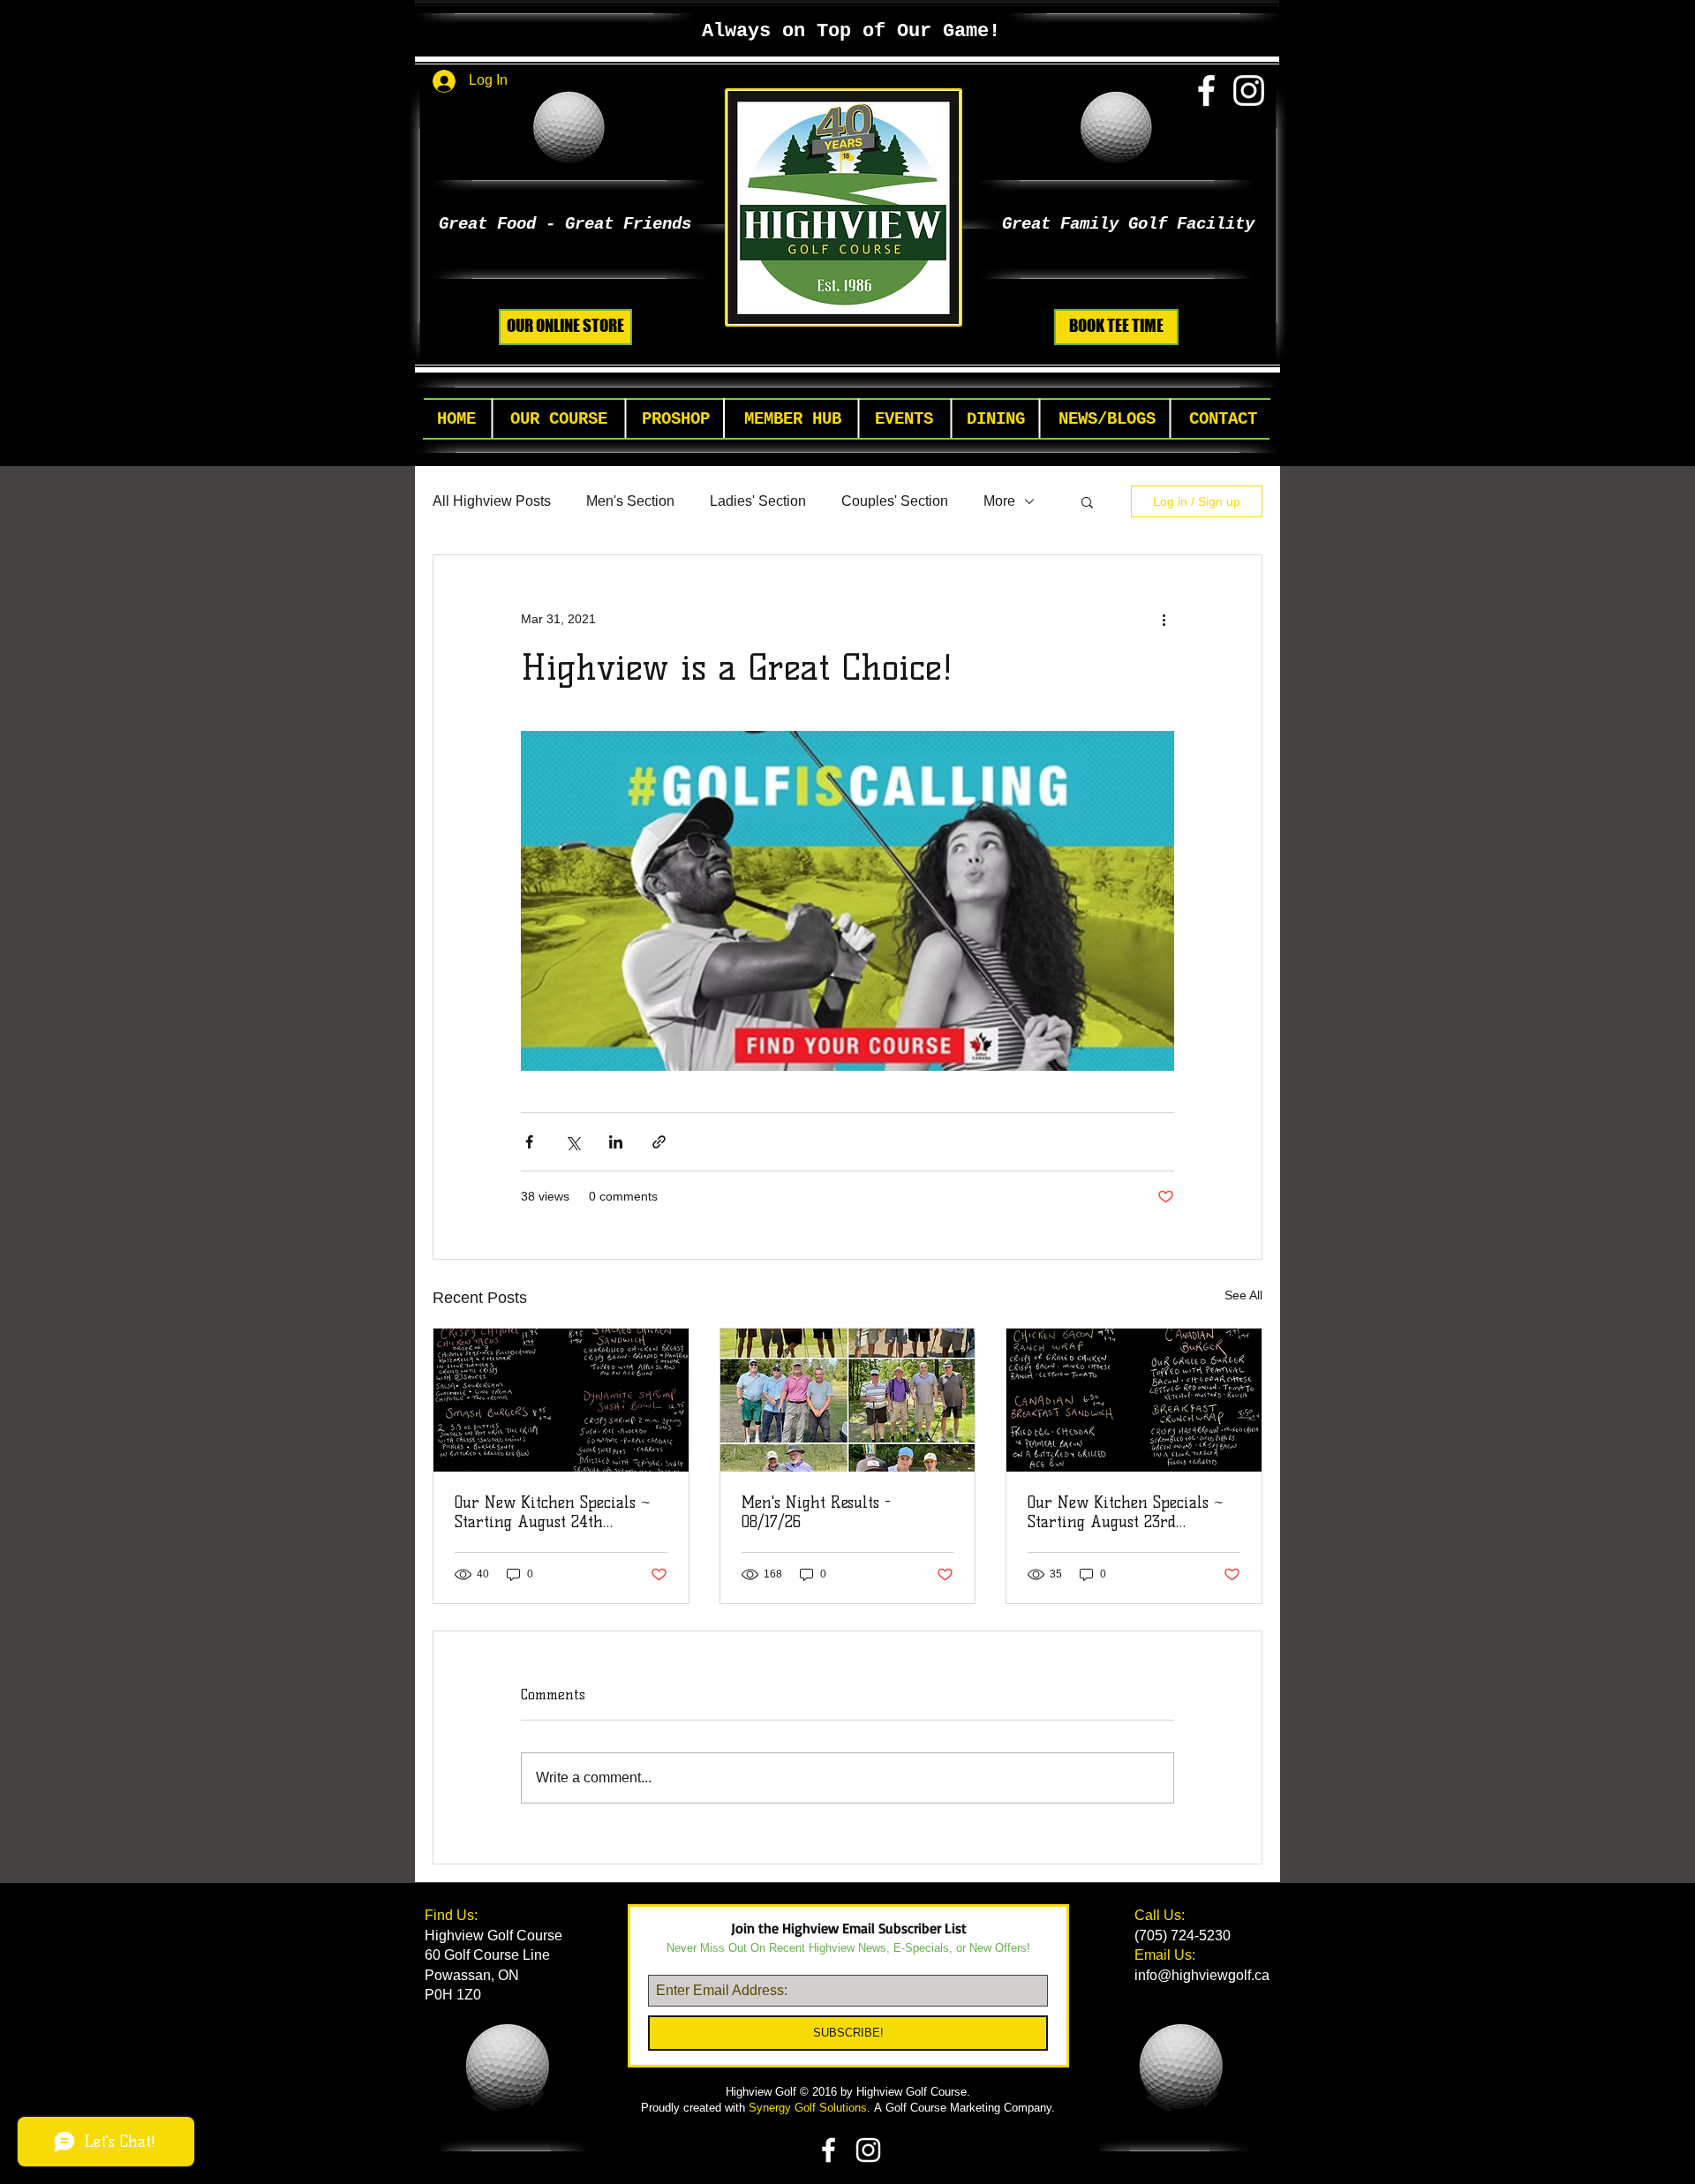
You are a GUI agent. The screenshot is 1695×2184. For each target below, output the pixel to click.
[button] (559, 420)
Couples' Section (895, 501)
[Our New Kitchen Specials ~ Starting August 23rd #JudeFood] (1134, 1400)
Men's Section (630, 501)
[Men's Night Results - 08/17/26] (848, 1400)
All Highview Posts (492, 501)
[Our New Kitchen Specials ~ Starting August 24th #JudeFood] (561, 1400)
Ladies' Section (758, 501)
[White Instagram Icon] (1249, 90)
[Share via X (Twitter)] (573, 1142)
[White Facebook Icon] (1206, 90)
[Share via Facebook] (529, 1142)
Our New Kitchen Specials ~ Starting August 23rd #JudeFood (1126, 1512)
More (999, 501)
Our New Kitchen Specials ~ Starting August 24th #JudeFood (553, 1512)
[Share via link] (659, 1142)
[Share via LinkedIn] (616, 1142)
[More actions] (1164, 619)
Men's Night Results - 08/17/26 (816, 1512)
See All (1243, 1295)
